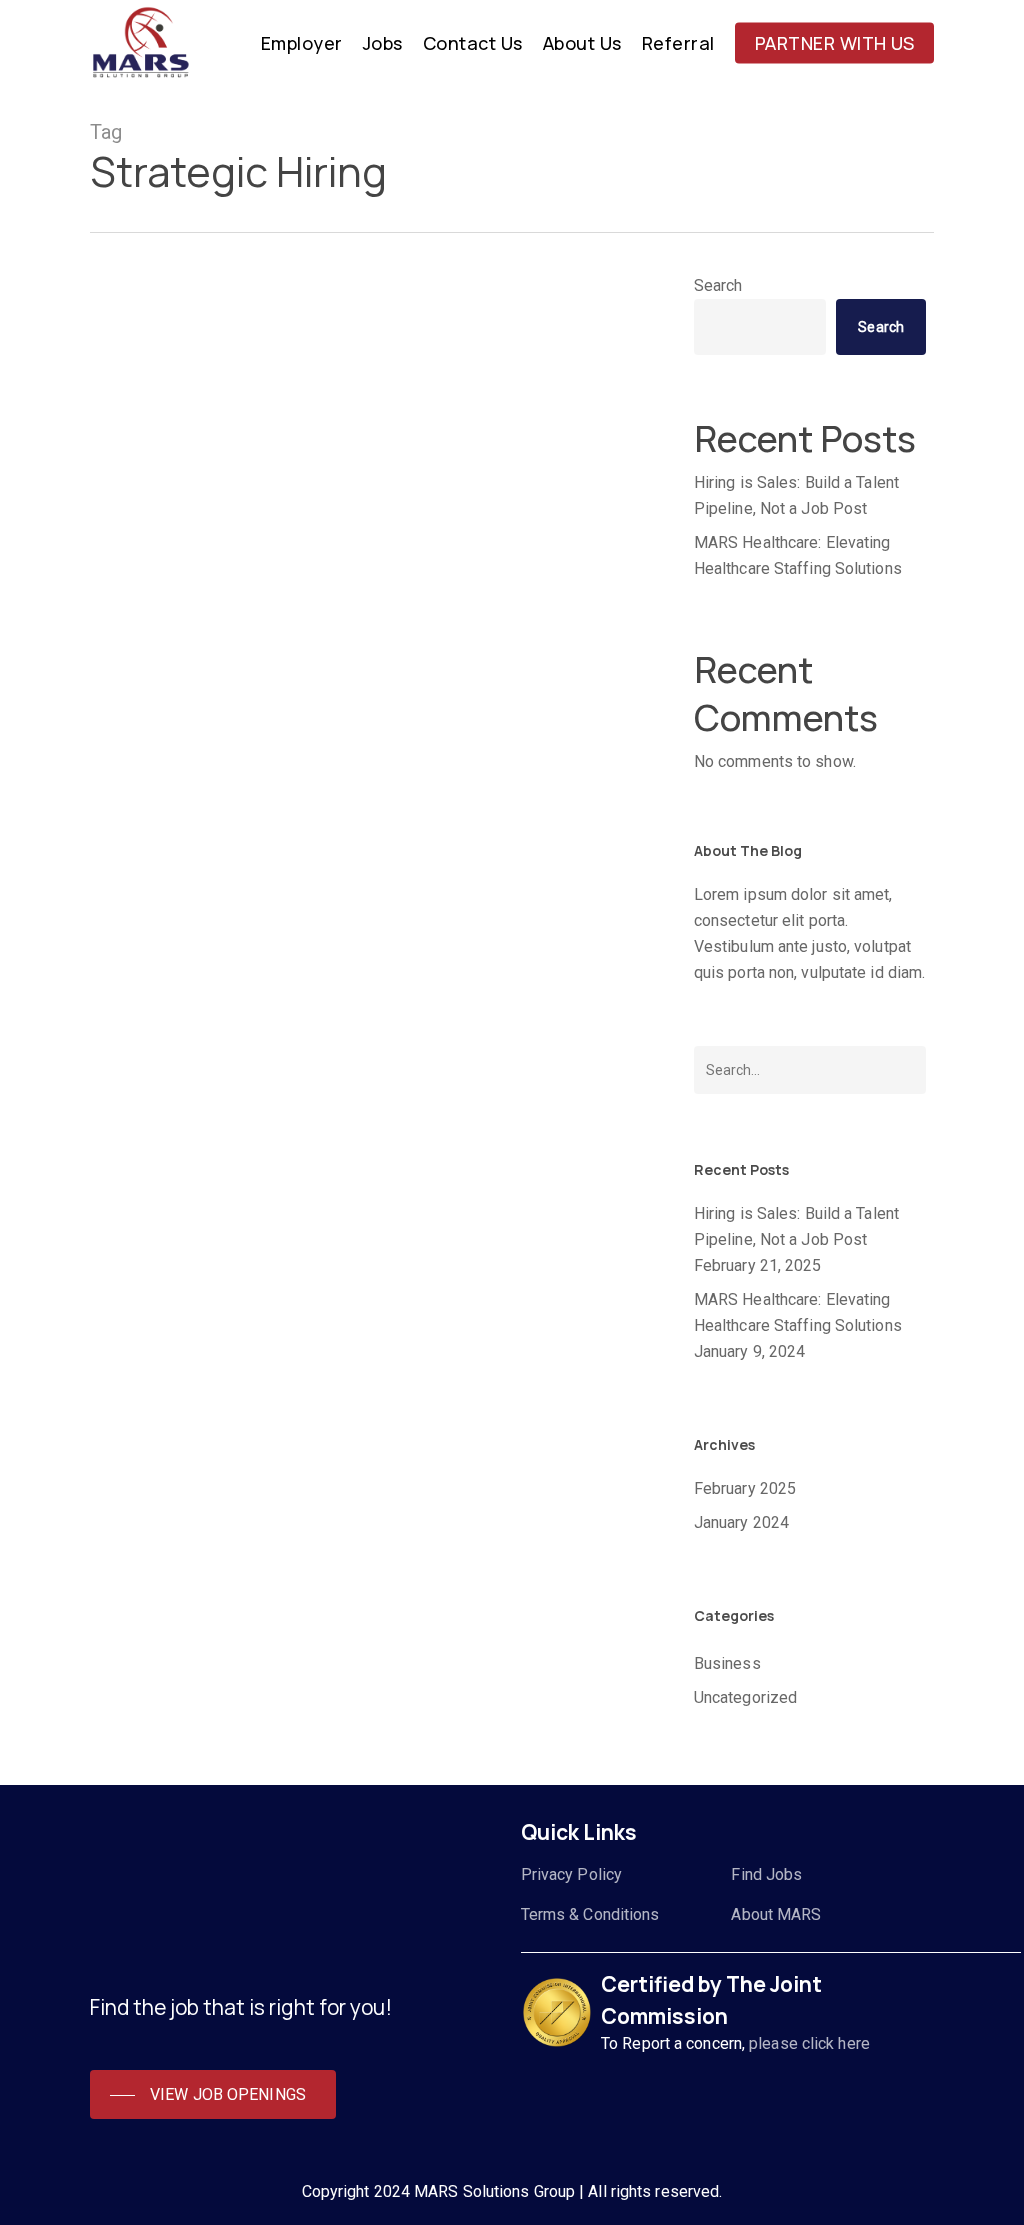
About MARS (776, 1914)
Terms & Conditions (590, 1914)
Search (718, 285)
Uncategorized (745, 1697)
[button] (213, 2095)
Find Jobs (766, 1874)
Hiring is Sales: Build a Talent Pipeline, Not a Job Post (796, 495)
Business (149, 1264)
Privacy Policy (571, 1874)
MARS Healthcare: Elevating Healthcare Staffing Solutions (798, 555)
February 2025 (745, 1488)
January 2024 (741, 1522)
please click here (809, 2043)
